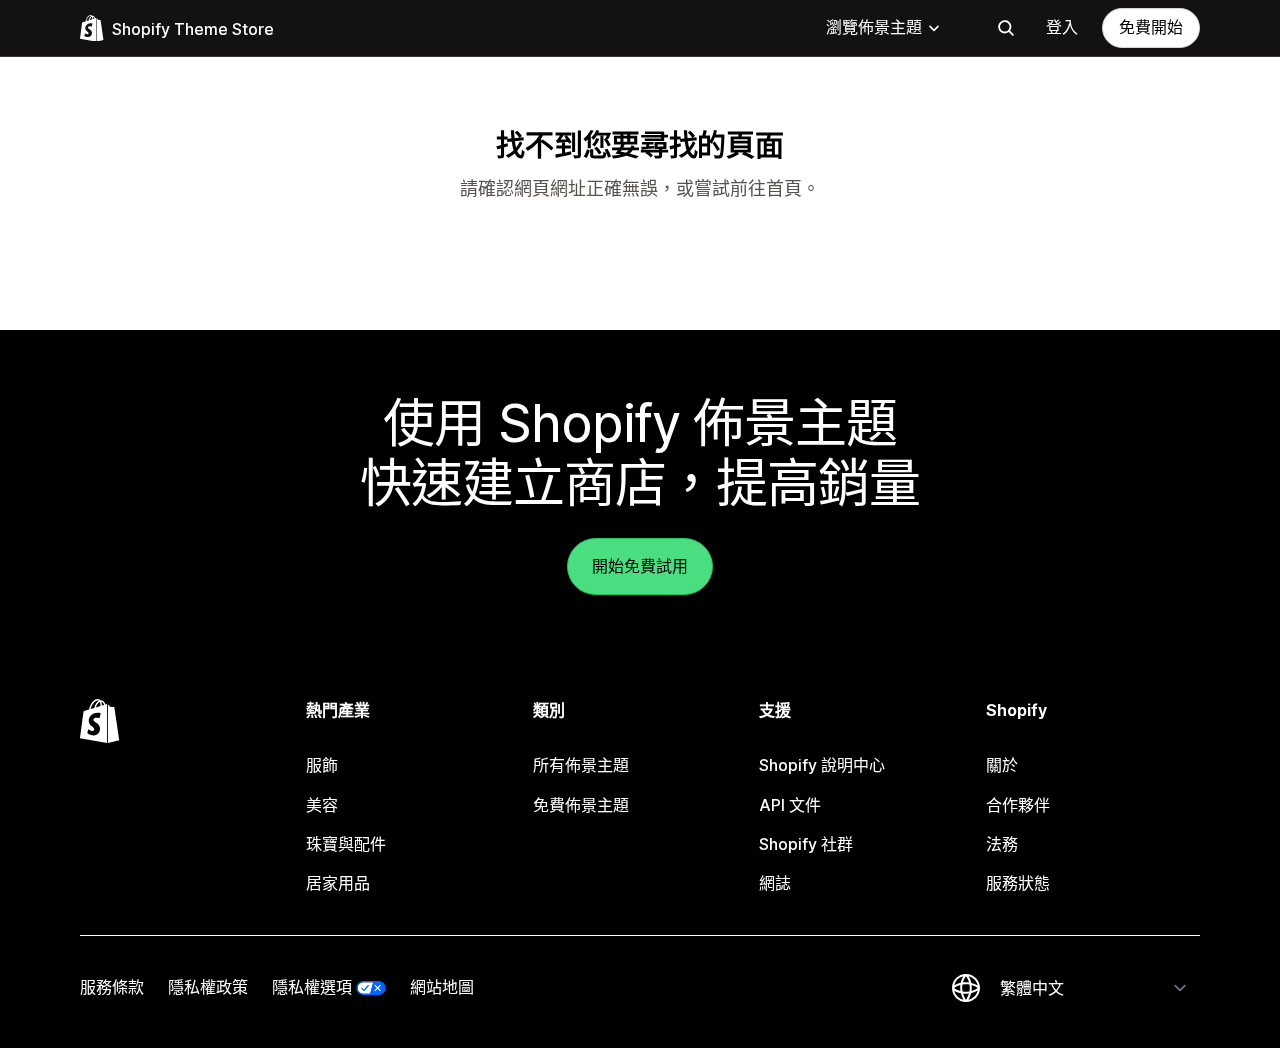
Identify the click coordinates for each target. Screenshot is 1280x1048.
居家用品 (338, 883)
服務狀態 (1018, 883)
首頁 (784, 188)
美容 (322, 805)
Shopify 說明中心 (822, 765)
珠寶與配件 (346, 844)
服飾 (322, 765)
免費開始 (1151, 27)
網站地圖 (442, 987)
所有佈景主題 (581, 765)
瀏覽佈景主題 (874, 27)
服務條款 (112, 987)
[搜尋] (1006, 28)
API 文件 (790, 805)
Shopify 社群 (806, 844)
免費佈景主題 (581, 805)
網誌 (775, 883)
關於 (1002, 765)
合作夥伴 (1018, 805)
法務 (1002, 844)
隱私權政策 (208, 987)
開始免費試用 (640, 566)
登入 (1062, 27)
